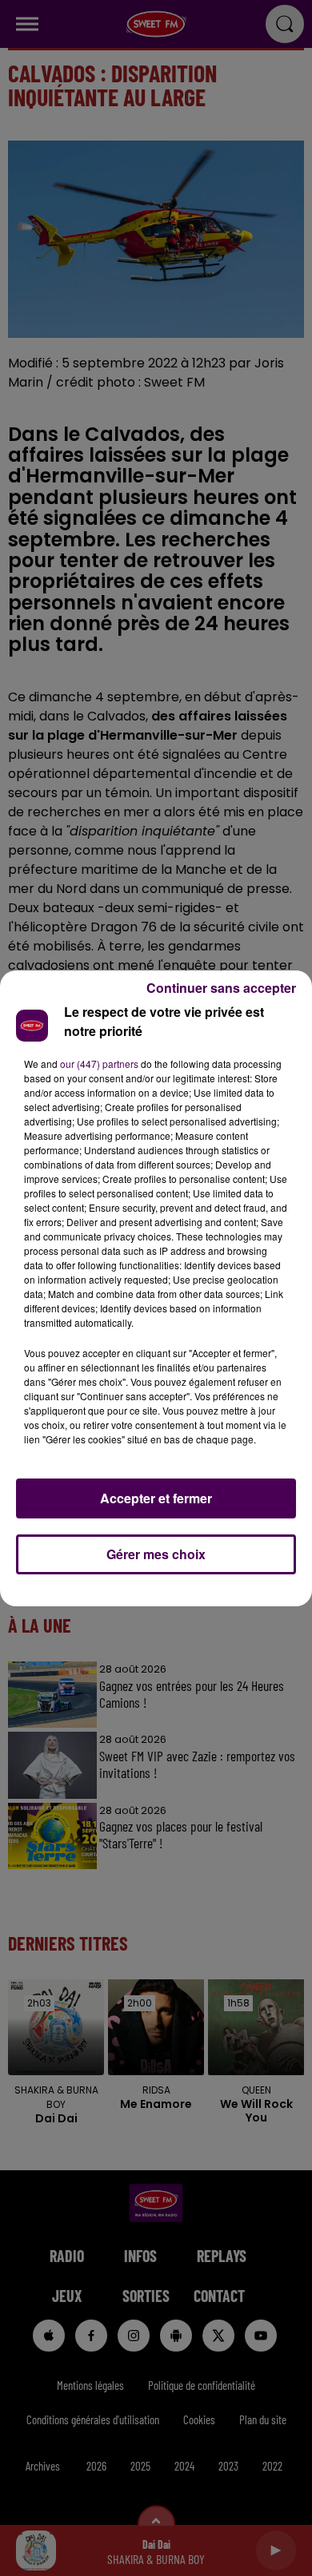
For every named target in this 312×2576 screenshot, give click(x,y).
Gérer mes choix (156, 1554)
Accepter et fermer (156, 1498)
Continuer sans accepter (221, 988)
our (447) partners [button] (99, 1064)
